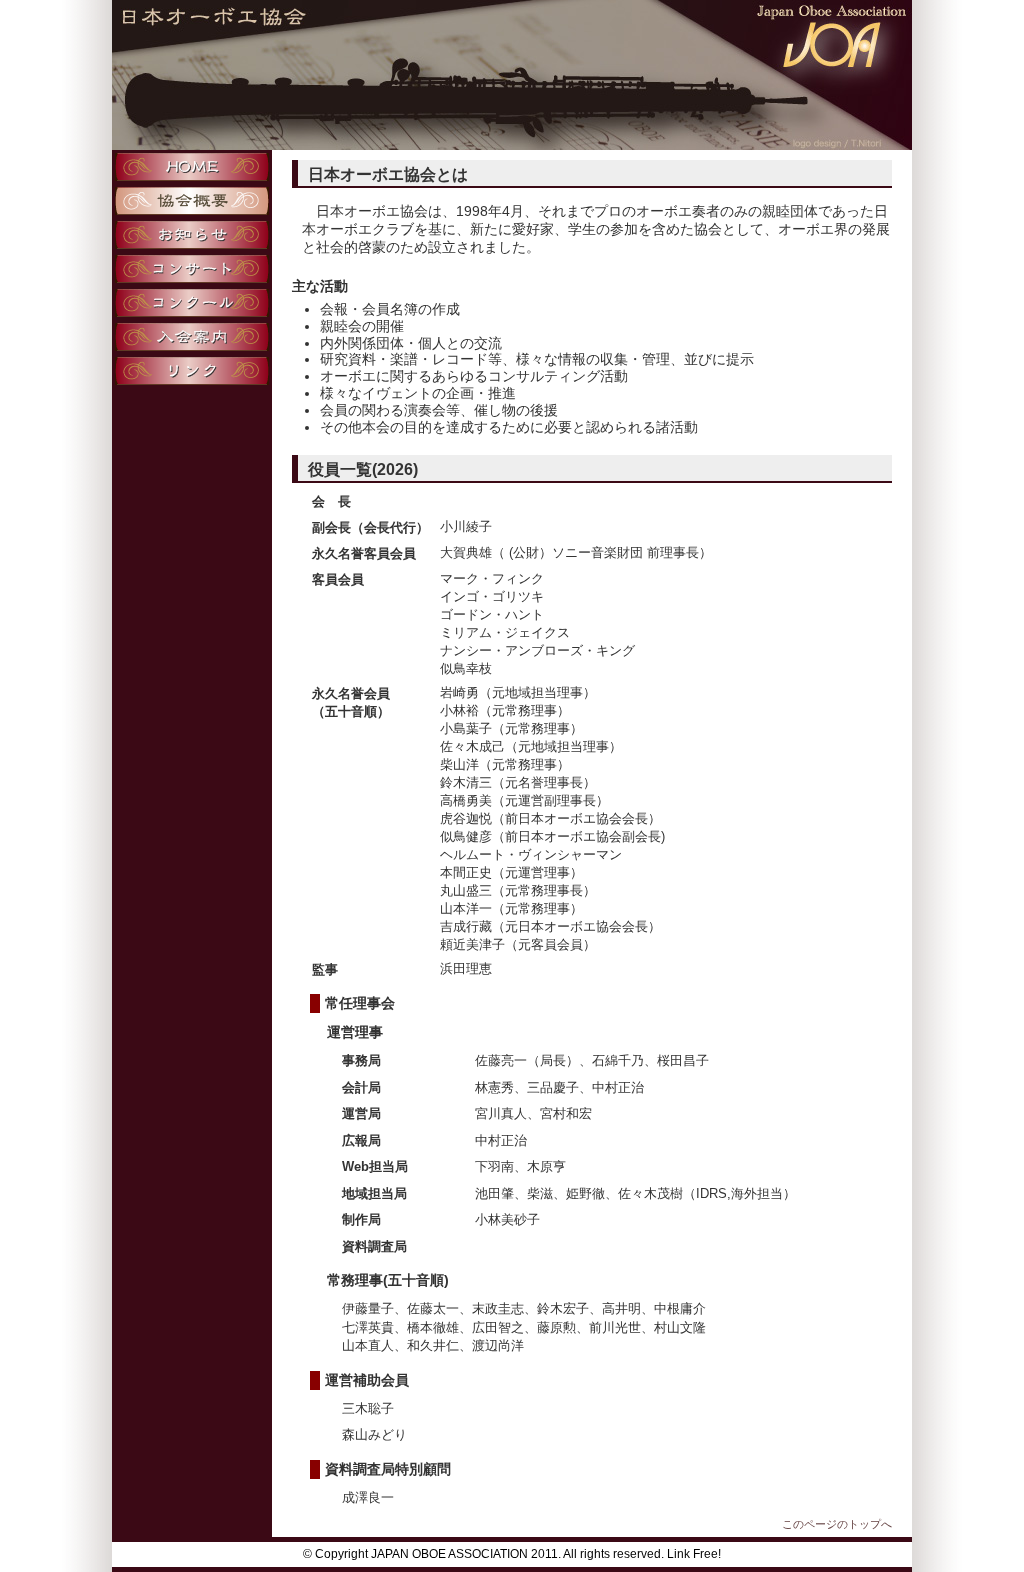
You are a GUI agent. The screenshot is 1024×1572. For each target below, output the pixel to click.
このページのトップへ (837, 1524)
